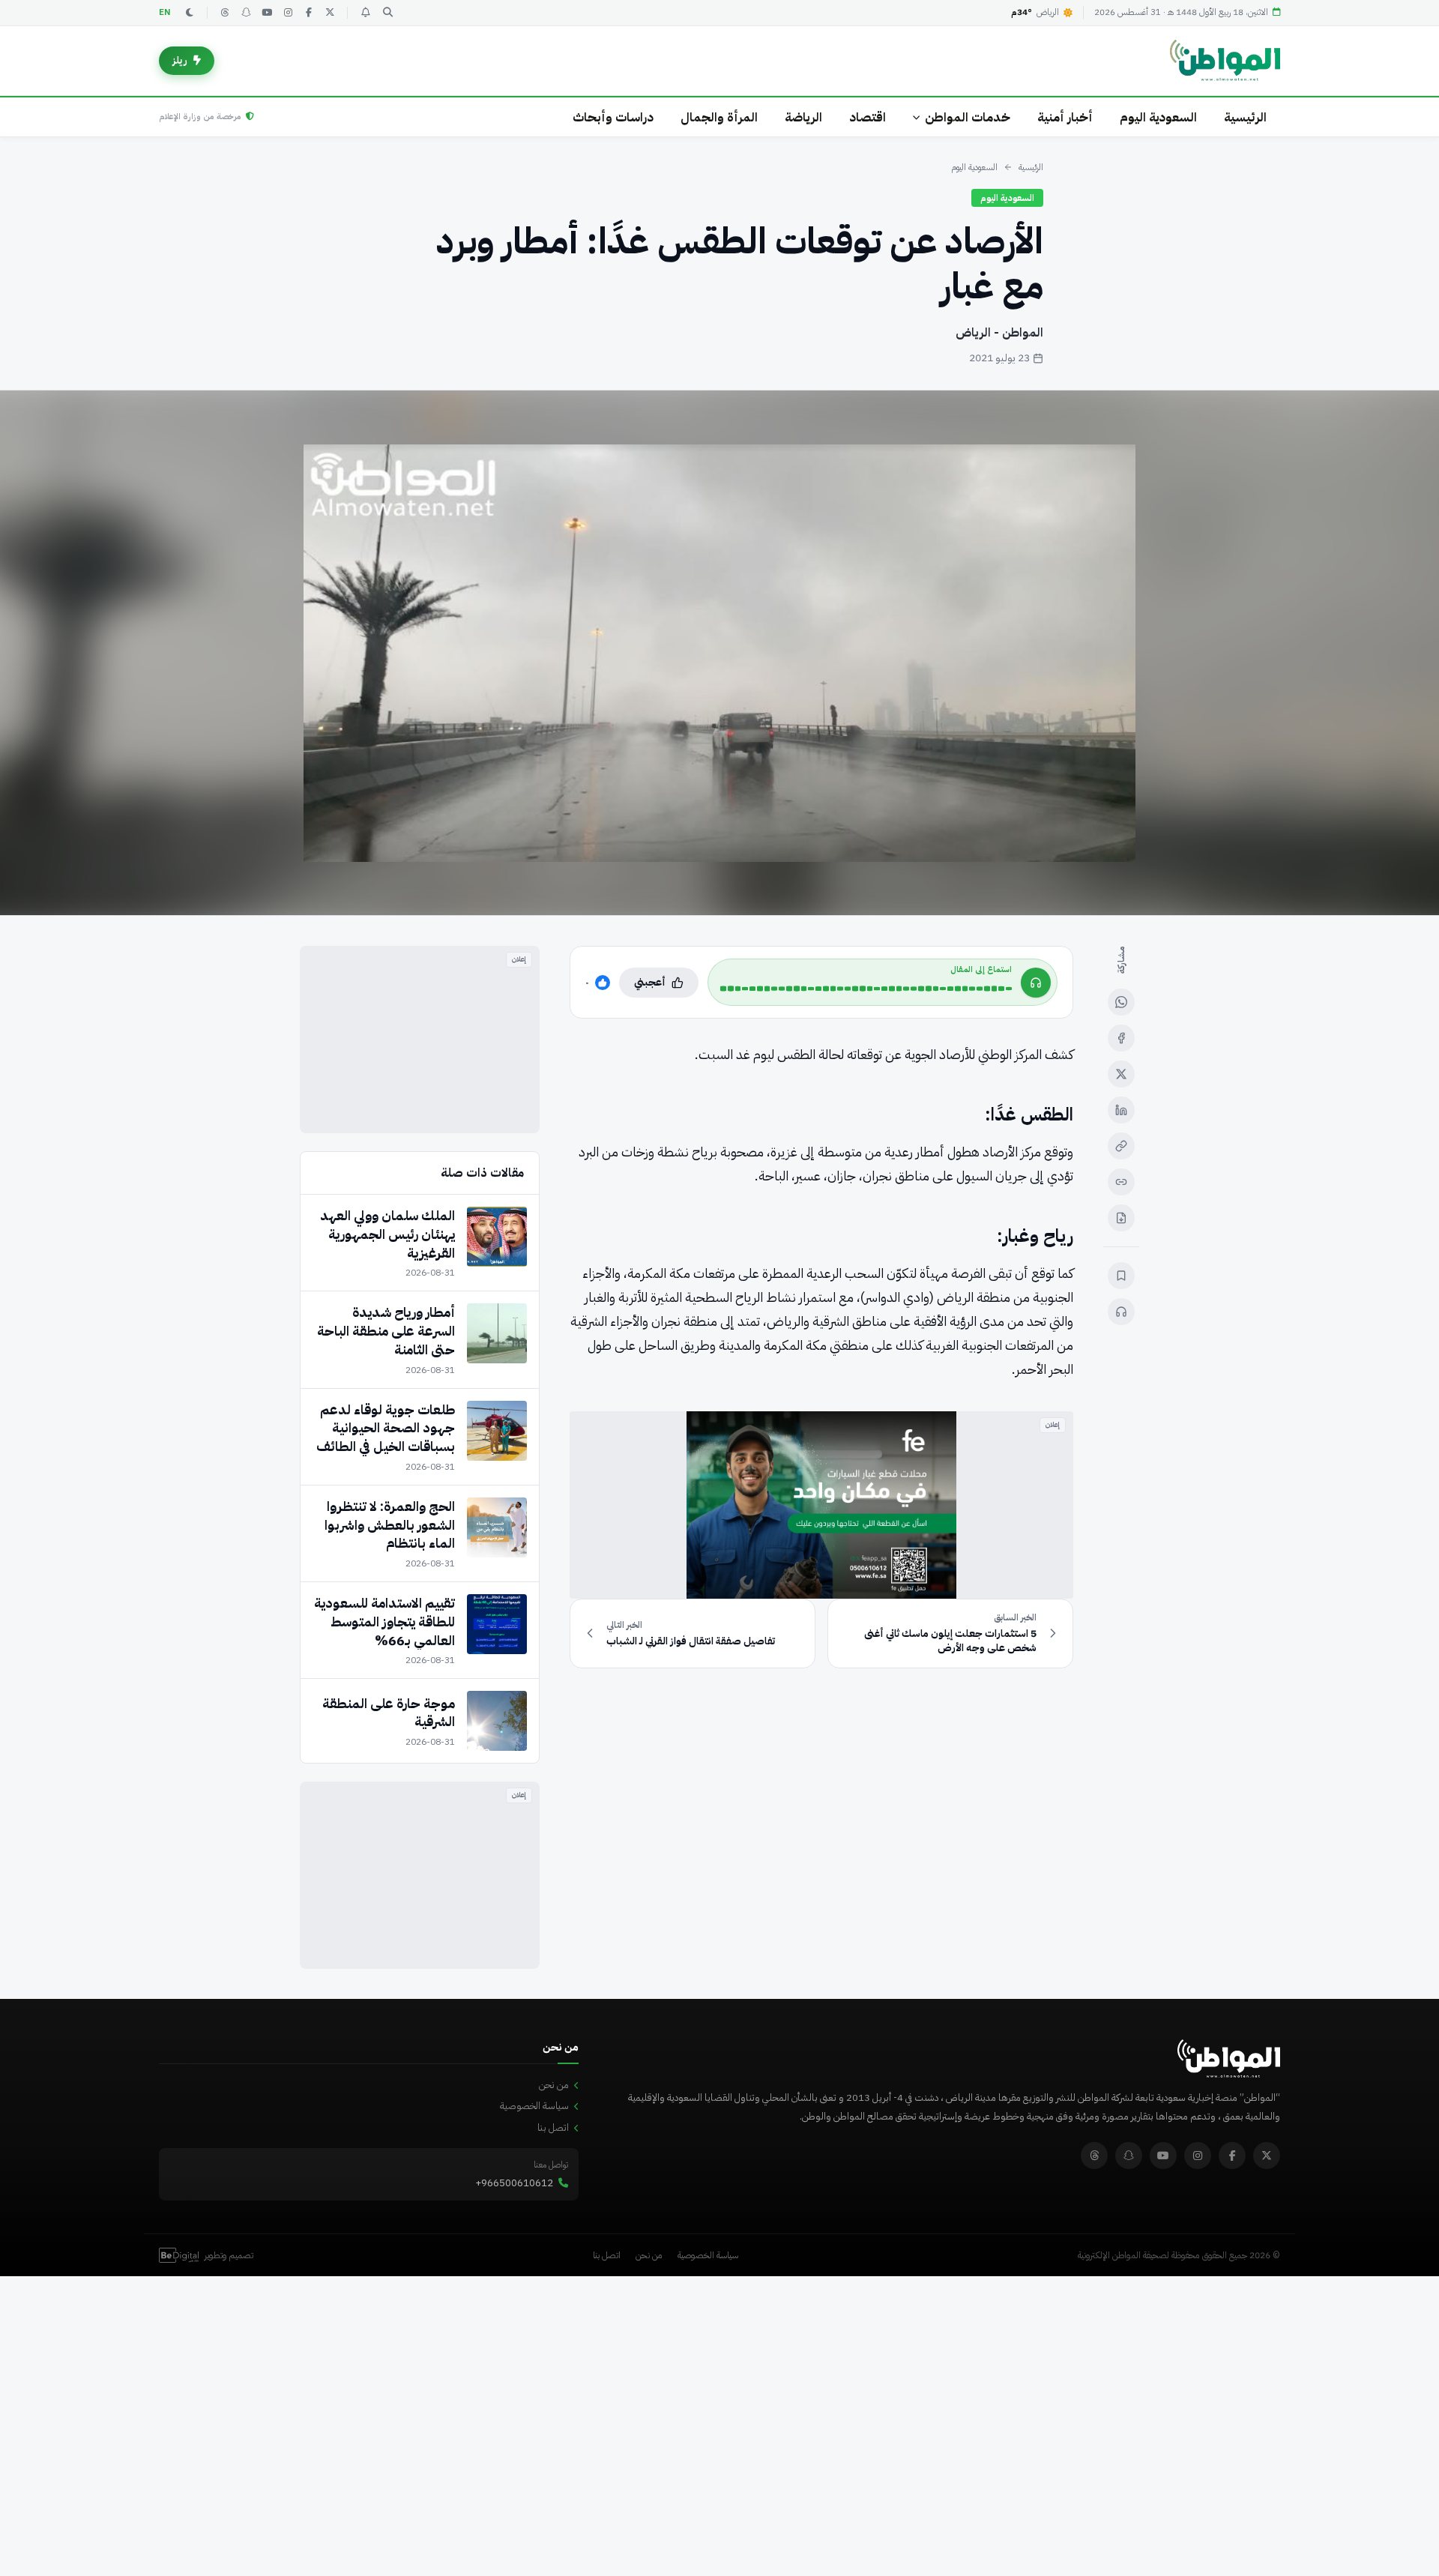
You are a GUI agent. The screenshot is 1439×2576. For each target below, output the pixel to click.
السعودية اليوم (1158, 117)
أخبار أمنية (1065, 117)
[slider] (866, 989)
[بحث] (387, 13)
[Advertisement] (420, 1040)
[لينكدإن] (1121, 1110)
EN (165, 12)
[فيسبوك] (309, 13)
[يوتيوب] (267, 13)
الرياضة (803, 117)
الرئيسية (1245, 117)
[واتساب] (1121, 1002)
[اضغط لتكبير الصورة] (719, 653)
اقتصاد (868, 117)
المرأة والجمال (719, 117)
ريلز (180, 60)
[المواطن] (1225, 61)
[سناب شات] (246, 13)
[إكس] (1121, 1074)
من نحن (554, 2085)
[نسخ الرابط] (1121, 1146)
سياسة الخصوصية (534, 2106)
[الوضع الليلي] (190, 13)
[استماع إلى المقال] (1121, 1312)
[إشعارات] (365, 13)
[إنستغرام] (288, 13)
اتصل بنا (553, 2127)
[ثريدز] (225, 13)
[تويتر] (330, 13)
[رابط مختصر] (1121, 1182)
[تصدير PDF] (1121, 1218)
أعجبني (650, 982)
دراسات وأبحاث (613, 117)
